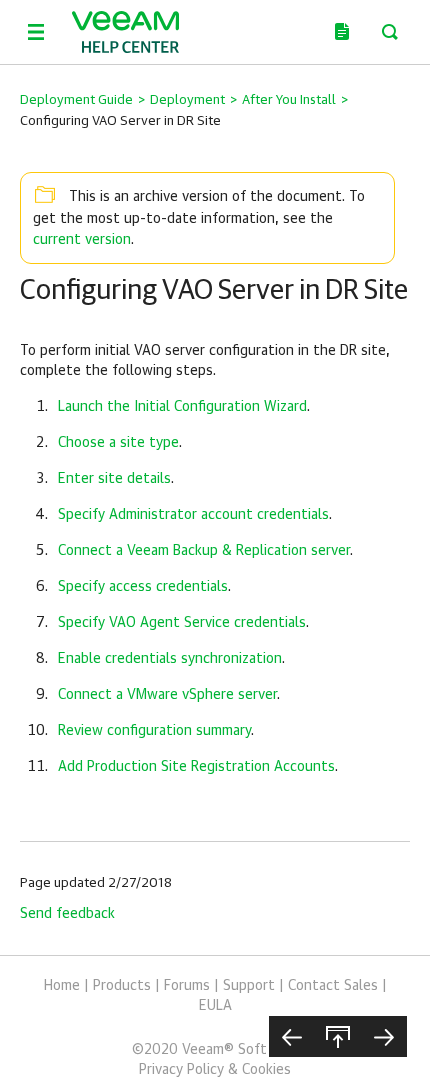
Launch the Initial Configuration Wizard (182, 407)
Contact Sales (333, 986)
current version (82, 240)
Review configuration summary (154, 731)
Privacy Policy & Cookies (215, 1070)
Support (249, 986)
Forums (187, 986)
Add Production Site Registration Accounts (196, 767)
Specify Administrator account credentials (193, 515)
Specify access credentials (143, 587)
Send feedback (67, 914)
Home (62, 986)
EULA (215, 1006)
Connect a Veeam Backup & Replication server (204, 551)
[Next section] (384, 1036)
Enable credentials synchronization (170, 659)
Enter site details (114, 479)
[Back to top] (338, 1036)
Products (122, 986)
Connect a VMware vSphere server (167, 695)
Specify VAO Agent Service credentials (182, 623)
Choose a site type (118, 443)
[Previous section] (292, 1036)
